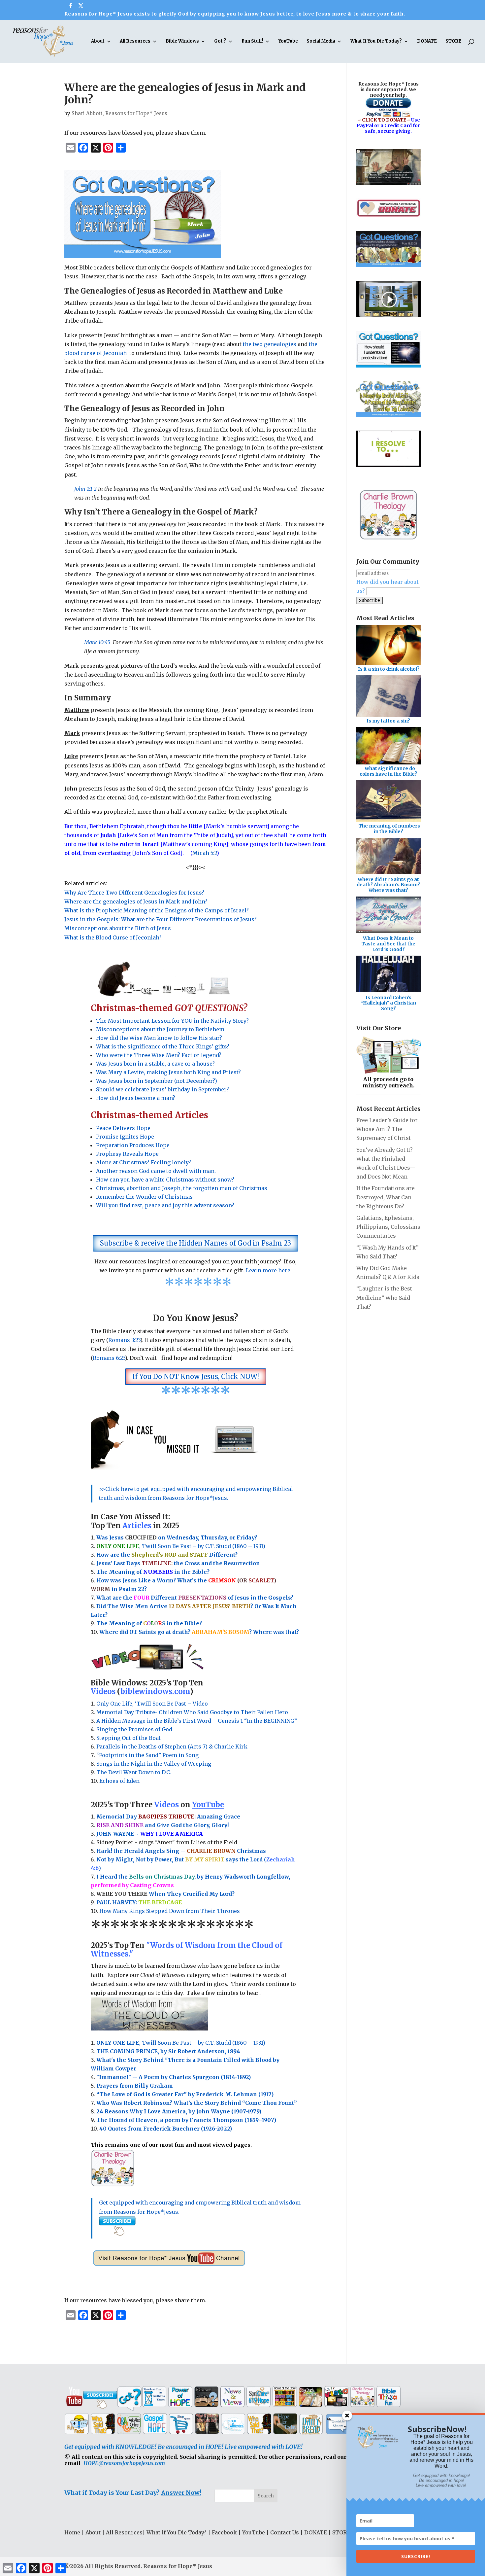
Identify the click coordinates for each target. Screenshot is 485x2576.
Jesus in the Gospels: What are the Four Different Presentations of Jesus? (161, 919)
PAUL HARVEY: (139, 1902)
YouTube (288, 41)
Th (100, 1572)
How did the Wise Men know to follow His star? (159, 1038)
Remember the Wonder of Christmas (144, 1197)
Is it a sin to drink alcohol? (389, 669)
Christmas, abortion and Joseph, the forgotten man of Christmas (182, 1188)
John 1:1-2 (85, 489)
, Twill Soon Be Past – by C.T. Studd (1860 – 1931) (181, 2043)
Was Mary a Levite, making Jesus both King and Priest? (168, 1072)
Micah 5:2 (205, 853)
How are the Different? (167, 1555)
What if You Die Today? (177, 2532)
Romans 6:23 (109, 1358)
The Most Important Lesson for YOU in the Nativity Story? (172, 1021)
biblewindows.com (155, 1691)
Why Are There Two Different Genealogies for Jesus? (134, 893)
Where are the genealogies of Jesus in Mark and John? (136, 901)
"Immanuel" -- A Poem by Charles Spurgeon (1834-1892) (174, 2077)
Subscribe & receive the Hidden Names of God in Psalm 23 (195, 1243)
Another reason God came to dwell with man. (156, 1171)
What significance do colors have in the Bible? (388, 771)
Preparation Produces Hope (133, 1145)
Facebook (224, 2532)
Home (72, 2532)
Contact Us (285, 2532)
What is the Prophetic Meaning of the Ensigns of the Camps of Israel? (157, 910)
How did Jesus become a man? (136, 1098)
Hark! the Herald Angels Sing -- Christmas (181, 1851)
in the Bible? (176, 1572)
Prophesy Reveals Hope (127, 1154)
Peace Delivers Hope (123, 1128)
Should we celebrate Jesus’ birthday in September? (162, 1089)
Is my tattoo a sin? (388, 721)
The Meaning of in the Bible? (149, 1623)
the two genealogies (270, 344)
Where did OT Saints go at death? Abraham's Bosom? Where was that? (388, 885)
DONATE (427, 41)
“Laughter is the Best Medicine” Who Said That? (384, 1297)
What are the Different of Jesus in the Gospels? (195, 1598)
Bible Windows (182, 41)
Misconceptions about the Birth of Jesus (118, 928)
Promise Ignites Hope (125, 1137)
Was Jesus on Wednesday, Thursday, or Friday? (177, 1537)
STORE (453, 41)
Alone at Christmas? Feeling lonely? (144, 1162)
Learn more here (268, 1270)
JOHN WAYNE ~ (150, 1834)
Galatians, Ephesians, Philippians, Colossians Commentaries (388, 1227)
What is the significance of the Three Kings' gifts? (163, 1046)
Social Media (321, 41)
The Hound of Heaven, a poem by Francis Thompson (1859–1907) (186, 2120)
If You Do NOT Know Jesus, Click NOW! (196, 1376)
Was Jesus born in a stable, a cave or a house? (155, 1064)
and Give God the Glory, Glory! (162, 1825)
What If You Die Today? (376, 41)
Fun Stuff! (252, 41)
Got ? (220, 41)
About (98, 41)
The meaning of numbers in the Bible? (389, 829)
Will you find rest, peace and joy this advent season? (165, 1205)
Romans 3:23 (124, 1340)
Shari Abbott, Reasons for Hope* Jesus (119, 113)
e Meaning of (124, 1572)
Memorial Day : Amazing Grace (169, 1817)
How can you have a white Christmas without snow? (165, 1180)
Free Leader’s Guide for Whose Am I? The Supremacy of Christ (387, 1129)
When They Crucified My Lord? (165, 1894)
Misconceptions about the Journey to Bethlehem (160, 1029)
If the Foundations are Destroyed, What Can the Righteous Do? (386, 1197)
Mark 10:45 (97, 642)
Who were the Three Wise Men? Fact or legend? (159, 1055)
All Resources (135, 41)
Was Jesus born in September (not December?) (157, 1081)
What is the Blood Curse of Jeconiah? (113, 937)
